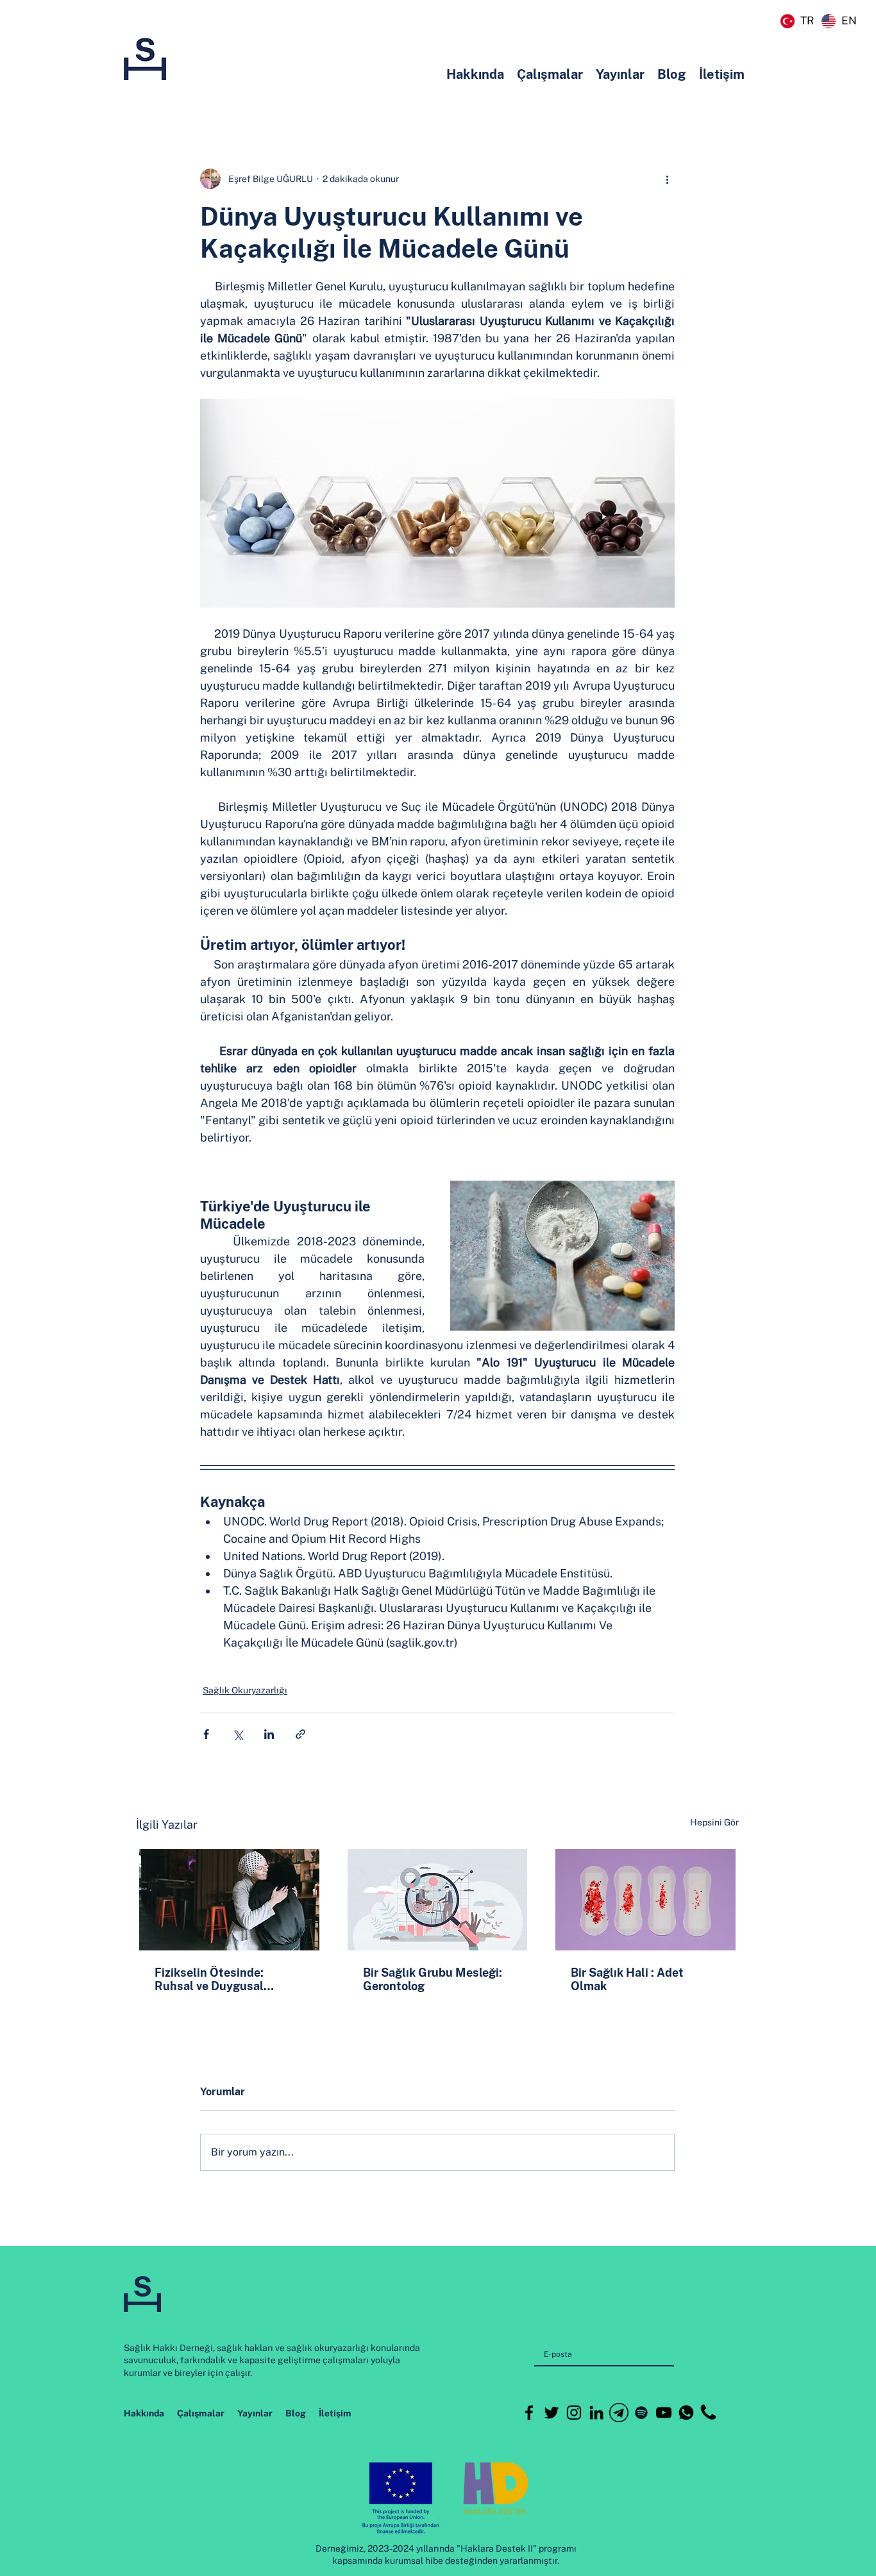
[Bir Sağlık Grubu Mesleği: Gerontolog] (438, 1900)
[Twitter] (552, 2413)
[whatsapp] (686, 2413)
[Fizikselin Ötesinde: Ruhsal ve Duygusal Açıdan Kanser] (229, 1900)
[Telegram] (619, 2413)
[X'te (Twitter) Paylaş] (238, 1734)
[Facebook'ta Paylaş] (206, 1734)
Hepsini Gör (714, 1822)
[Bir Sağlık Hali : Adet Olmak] (645, 1900)
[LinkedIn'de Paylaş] (269, 1734)
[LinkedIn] (596, 2413)
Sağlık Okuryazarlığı (245, 1690)
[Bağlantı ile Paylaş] (300, 1734)
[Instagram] (574, 2413)
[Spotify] (641, 2413)
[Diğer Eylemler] (667, 179)
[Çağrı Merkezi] (709, 2413)
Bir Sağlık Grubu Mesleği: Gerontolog (433, 1979)
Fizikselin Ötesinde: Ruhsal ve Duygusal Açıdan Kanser (209, 1979)
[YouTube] (664, 2413)
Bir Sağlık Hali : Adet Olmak (627, 1979)
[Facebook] (529, 2413)
